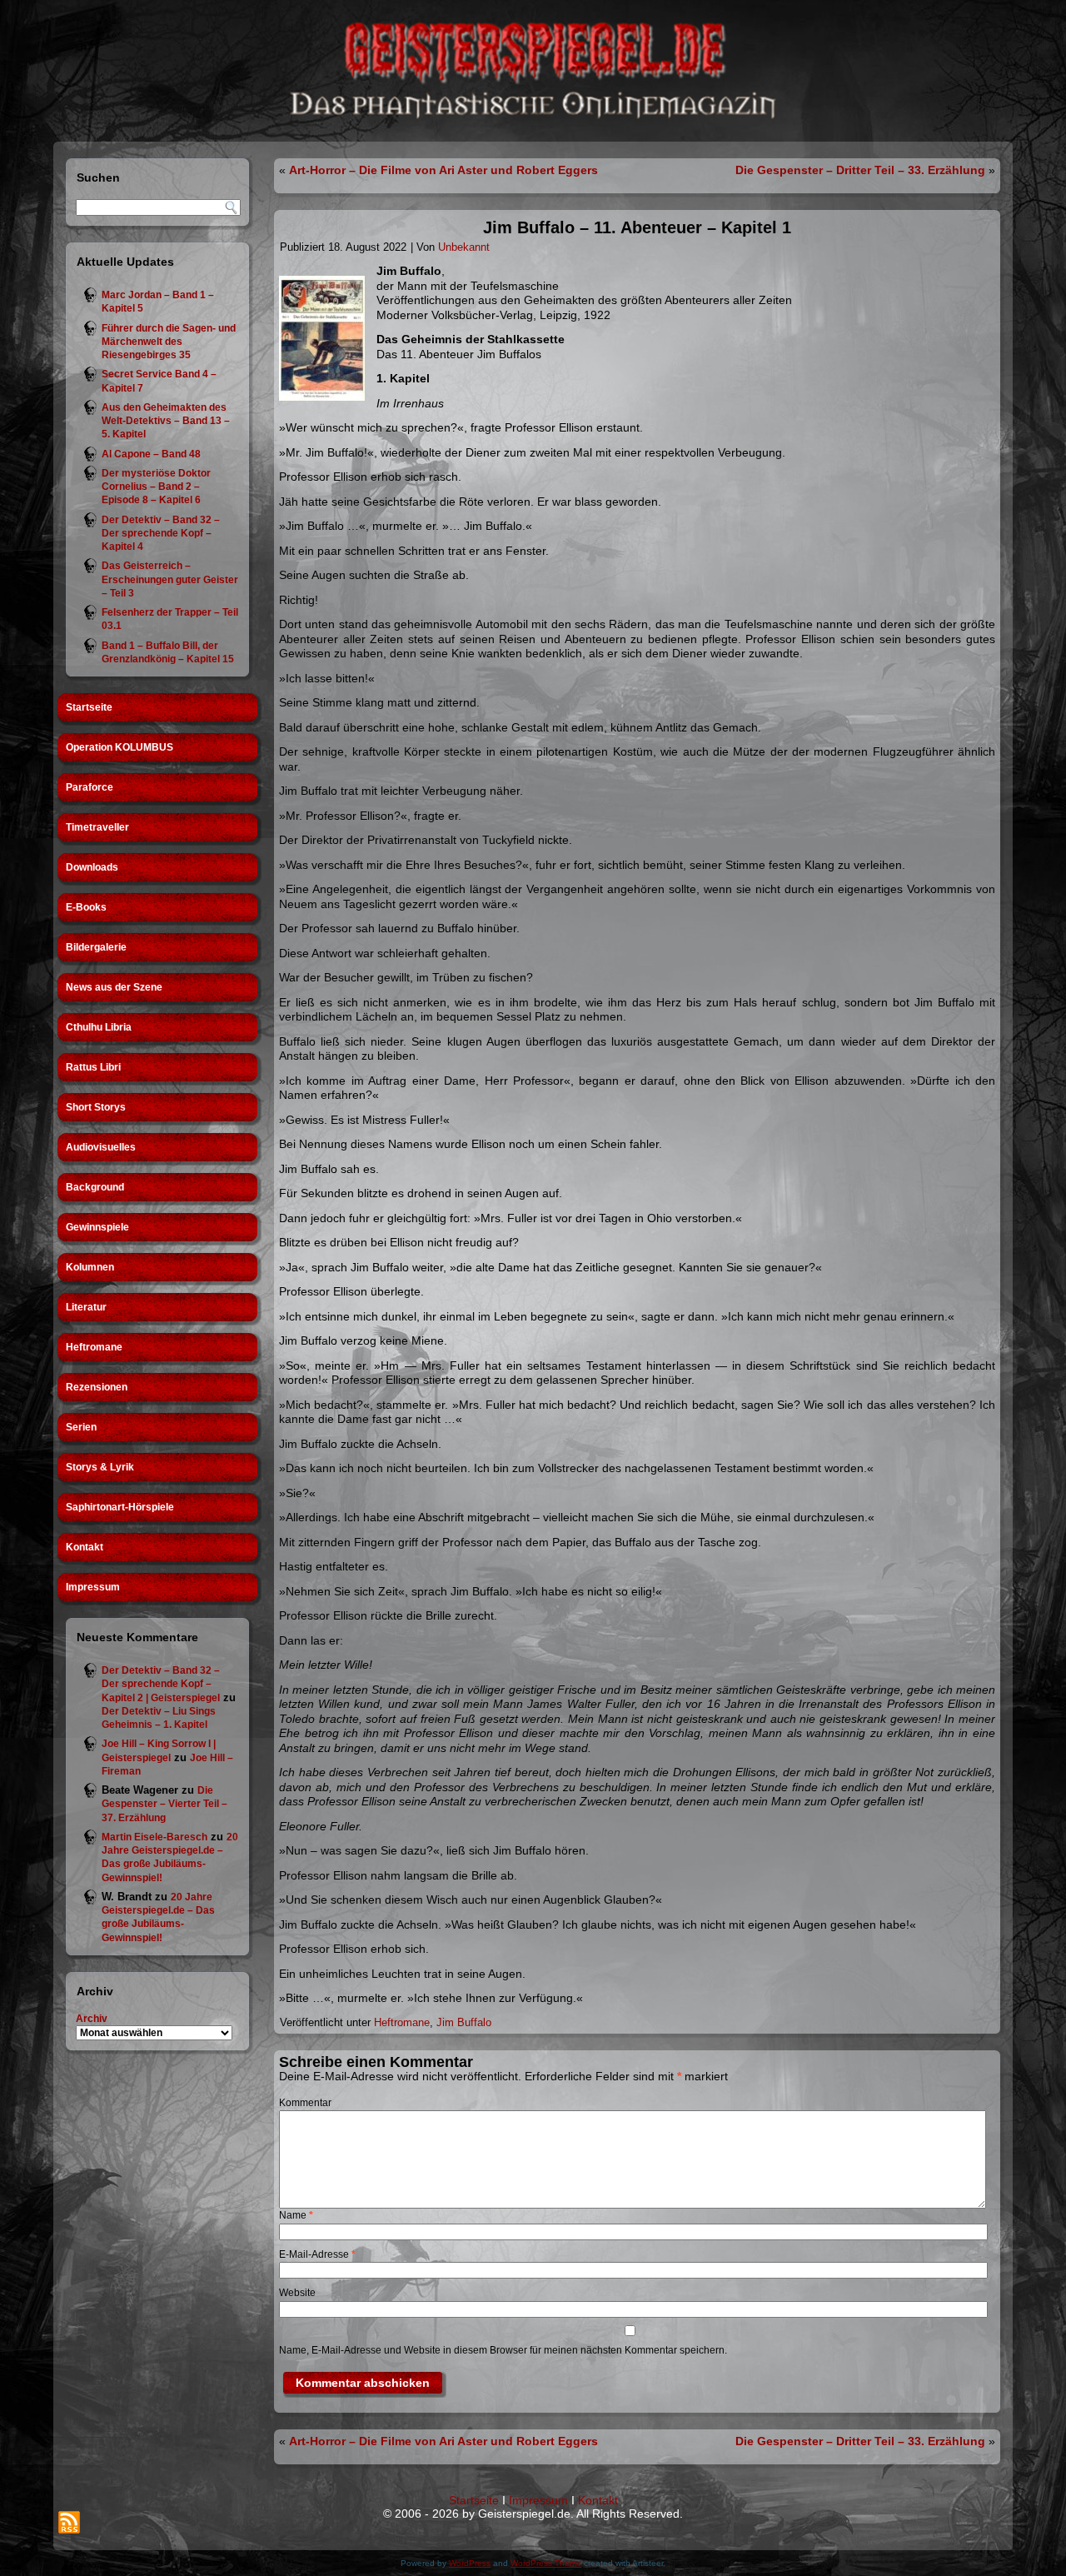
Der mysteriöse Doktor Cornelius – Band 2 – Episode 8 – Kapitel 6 (156, 487)
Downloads (92, 867)
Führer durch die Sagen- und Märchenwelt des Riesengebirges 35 (169, 342)
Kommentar (305, 2103)
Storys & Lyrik (100, 1467)
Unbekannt (464, 247)
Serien (81, 1427)
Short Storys (96, 1107)
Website (297, 2293)
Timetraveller (97, 827)
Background (95, 1187)
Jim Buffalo (464, 2022)
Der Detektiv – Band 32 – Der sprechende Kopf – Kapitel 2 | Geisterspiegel (161, 1684)
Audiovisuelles (101, 1147)
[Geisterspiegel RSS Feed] (69, 2522)
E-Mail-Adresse (317, 2254)
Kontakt (85, 1547)
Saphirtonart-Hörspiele (120, 1507)
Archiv (92, 2019)
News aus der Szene (114, 987)
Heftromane (94, 1347)
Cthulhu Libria (99, 1027)
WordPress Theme (546, 2563)
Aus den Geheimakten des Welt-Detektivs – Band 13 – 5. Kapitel (166, 421)
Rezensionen (97, 1387)
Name (296, 2215)
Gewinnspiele (97, 1227)
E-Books (86, 907)
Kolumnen (90, 1267)
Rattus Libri (93, 1067)
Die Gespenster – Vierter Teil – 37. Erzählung (164, 1804)
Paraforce (90, 787)
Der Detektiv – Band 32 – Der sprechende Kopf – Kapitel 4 (161, 534)
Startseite (89, 707)
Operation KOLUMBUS (120, 747)
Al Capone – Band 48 (151, 454)
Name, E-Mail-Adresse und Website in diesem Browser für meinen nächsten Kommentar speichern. (503, 2350)
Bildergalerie (96, 947)
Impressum (93, 1587)
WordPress (470, 2563)
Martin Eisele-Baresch (154, 1837)
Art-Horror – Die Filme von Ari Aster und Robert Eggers (443, 170)
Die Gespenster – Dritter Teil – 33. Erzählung (860, 170)
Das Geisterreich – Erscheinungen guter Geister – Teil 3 (170, 579)
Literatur (86, 1307)
